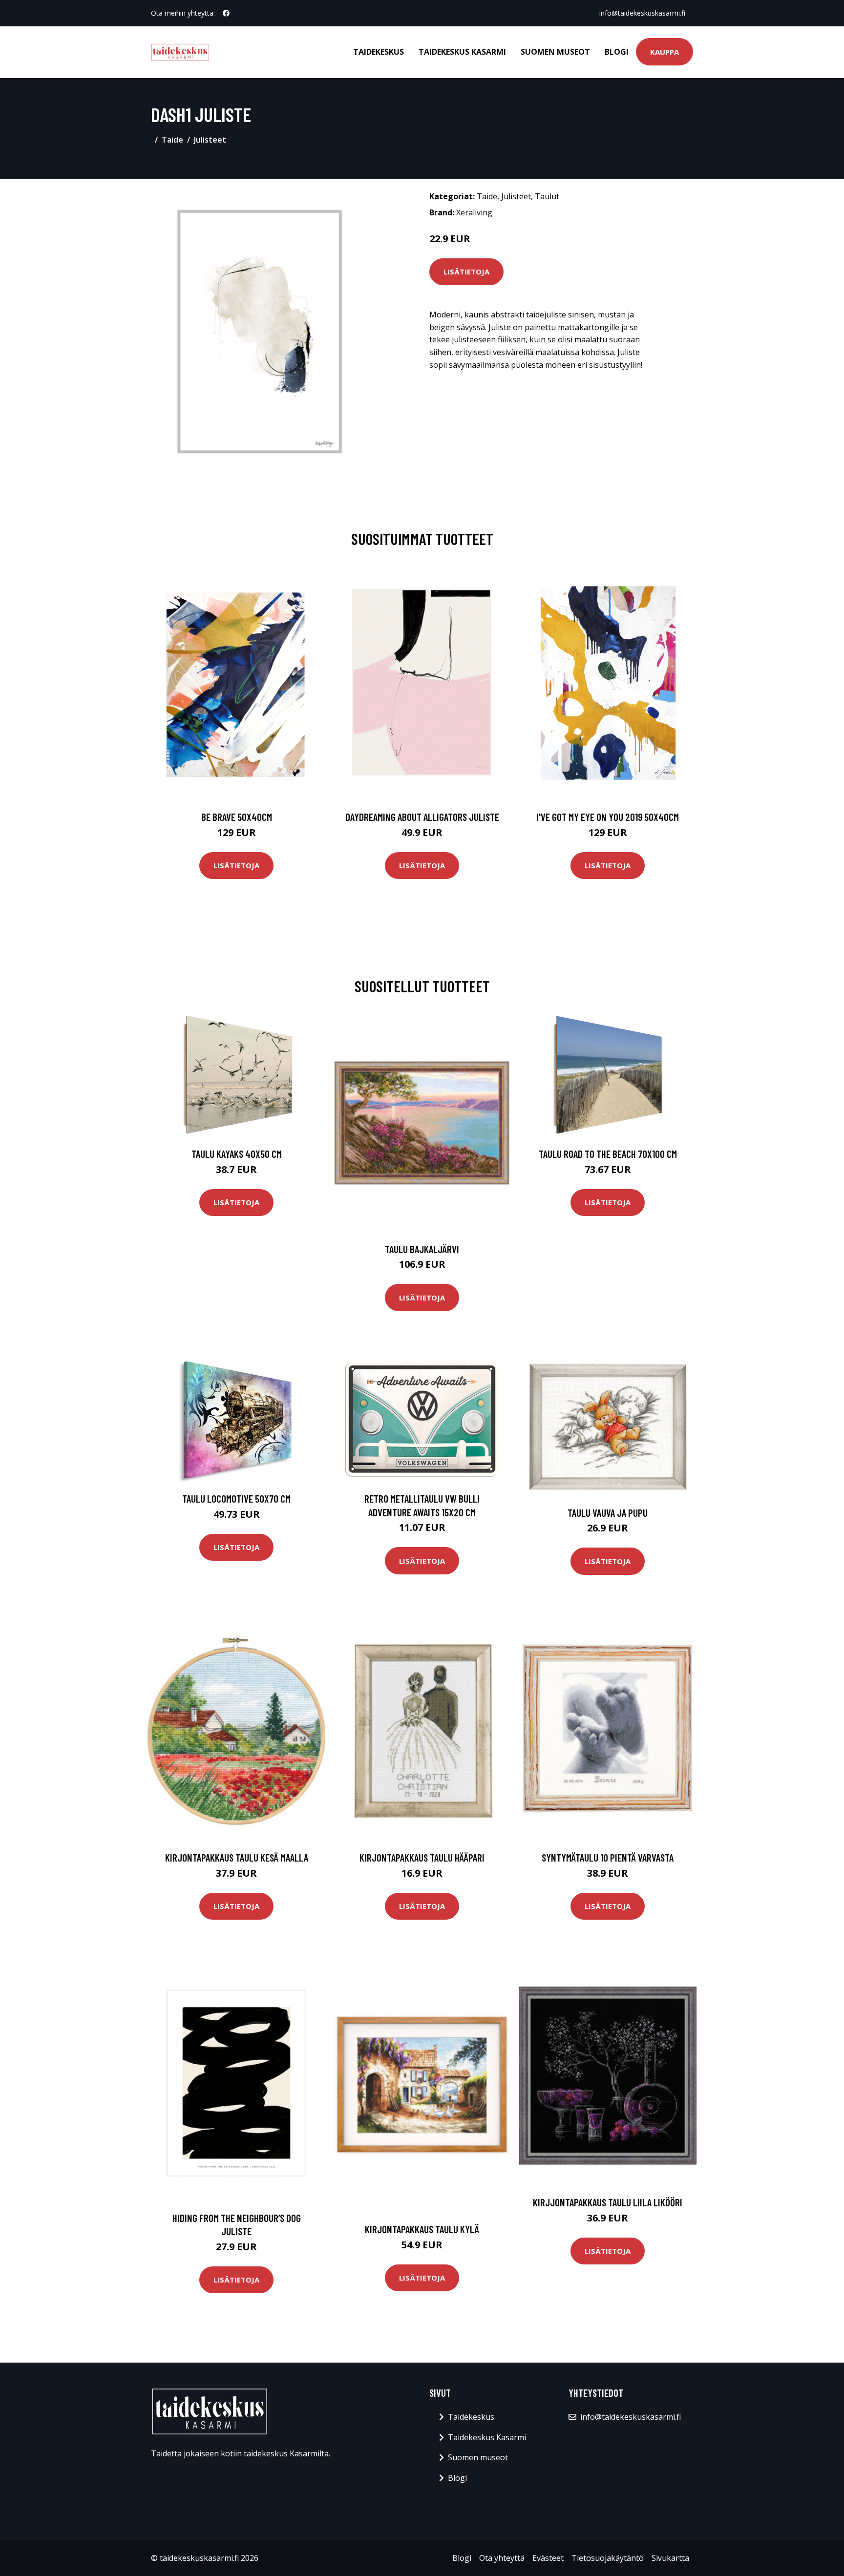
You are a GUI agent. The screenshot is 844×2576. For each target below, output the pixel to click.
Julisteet (210, 140)
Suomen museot (555, 52)
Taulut (547, 196)
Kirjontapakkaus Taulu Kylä (422, 2229)
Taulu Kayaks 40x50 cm (237, 1154)
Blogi (617, 52)
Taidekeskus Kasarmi (462, 52)
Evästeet (548, 2558)
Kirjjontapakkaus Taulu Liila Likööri (608, 2202)
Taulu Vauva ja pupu (608, 1513)
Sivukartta (670, 2558)
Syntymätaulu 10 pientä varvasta (608, 1857)
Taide (172, 140)
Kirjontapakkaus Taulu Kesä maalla (237, 1857)
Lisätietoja (466, 272)
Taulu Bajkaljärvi (422, 1249)
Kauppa (665, 52)
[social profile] (226, 13)
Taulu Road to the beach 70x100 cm (608, 1154)
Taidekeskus (379, 52)
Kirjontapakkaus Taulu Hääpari (422, 1857)
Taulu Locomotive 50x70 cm (236, 1498)
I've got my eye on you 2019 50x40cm (608, 817)
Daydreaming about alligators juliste (422, 817)
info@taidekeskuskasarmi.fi (642, 13)
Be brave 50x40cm (237, 817)
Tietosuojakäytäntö (608, 2558)
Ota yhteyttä (502, 2558)
